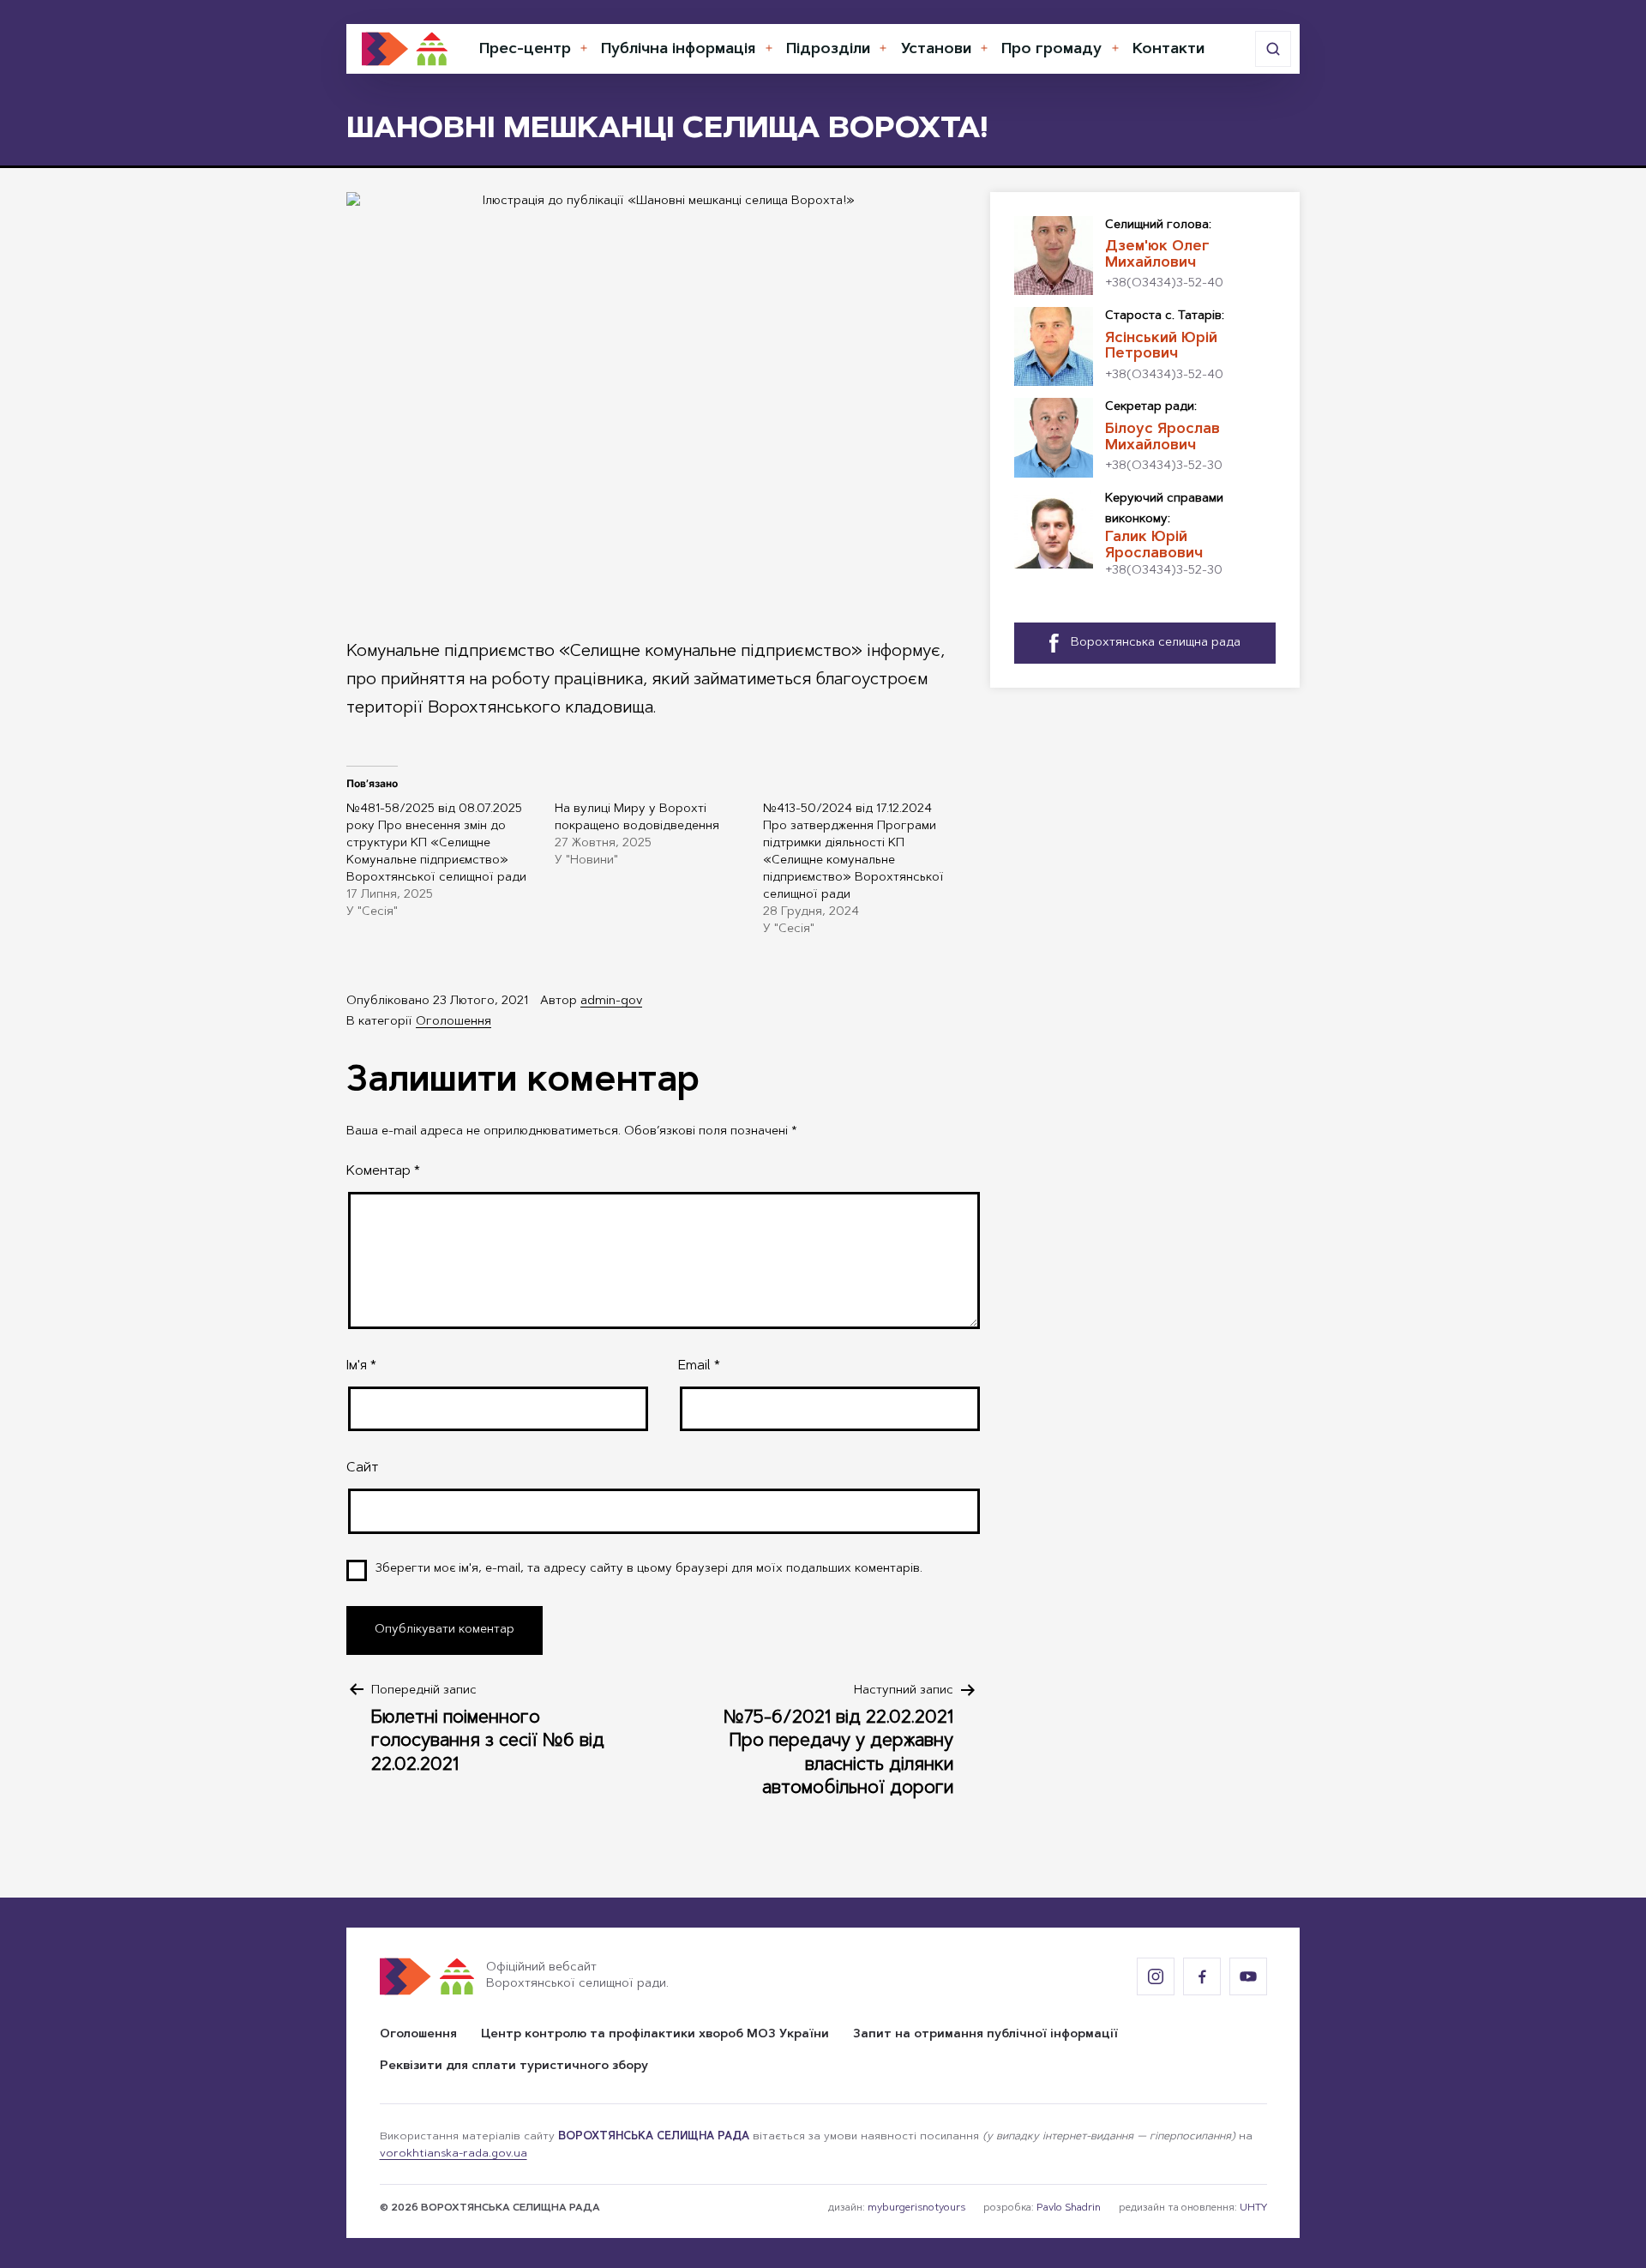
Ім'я (361, 1366)
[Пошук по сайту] (1273, 49)
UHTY (1253, 2208)
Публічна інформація (678, 50)
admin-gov (611, 1002)
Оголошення (454, 1022)
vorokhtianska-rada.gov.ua (454, 2154)
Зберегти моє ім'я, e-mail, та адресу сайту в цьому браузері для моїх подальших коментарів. (649, 1569)
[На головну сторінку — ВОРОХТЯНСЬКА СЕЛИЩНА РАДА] (405, 49)
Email (699, 1366)
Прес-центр (525, 50)
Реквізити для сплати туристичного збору (514, 2066)
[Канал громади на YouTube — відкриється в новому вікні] (1248, 1976)
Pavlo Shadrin (1069, 2208)
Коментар (383, 1171)
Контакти (1168, 50)
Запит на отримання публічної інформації (985, 2035)
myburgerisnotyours (916, 2208)
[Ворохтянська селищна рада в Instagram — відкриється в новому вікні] (1156, 1976)
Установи (936, 50)
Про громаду (1051, 50)
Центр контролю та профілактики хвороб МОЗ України (655, 2035)
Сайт (362, 1468)
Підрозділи (828, 50)
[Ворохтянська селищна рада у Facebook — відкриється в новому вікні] (1202, 1976)
